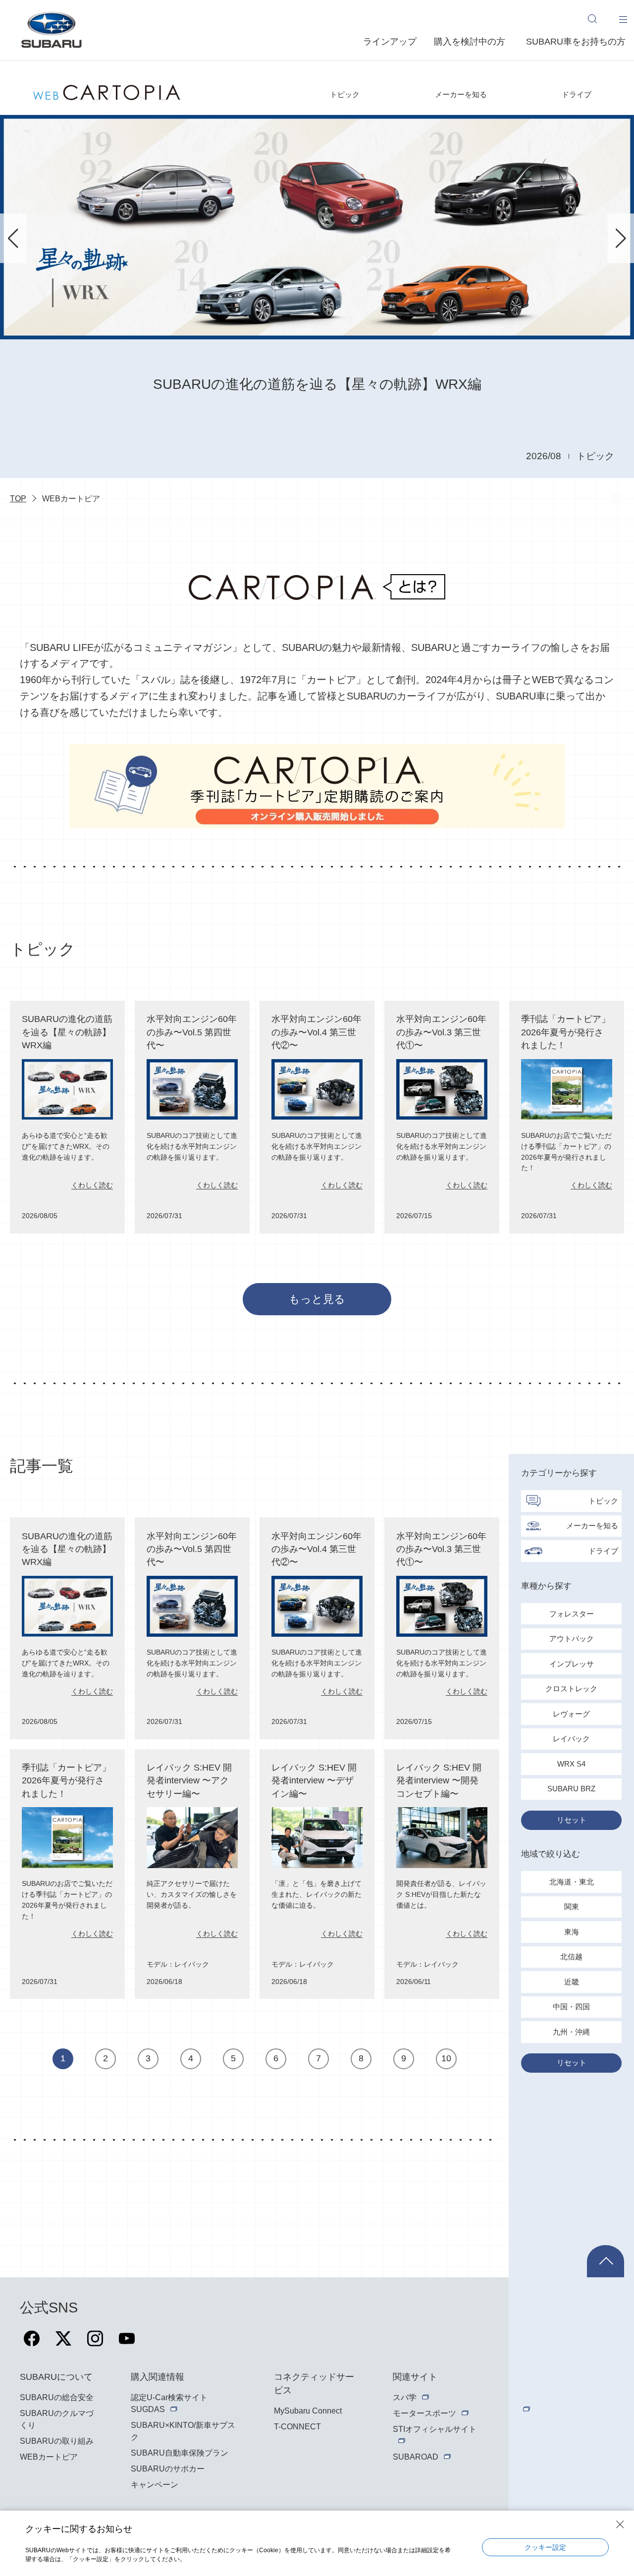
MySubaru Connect (308, 2411)
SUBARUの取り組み (57, 2441)
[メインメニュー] (623, 19)
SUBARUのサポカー (168, 2469)
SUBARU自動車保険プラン (180, 2453)
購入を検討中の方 (470, 42)
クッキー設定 (545, 2547)
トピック (345, 94)
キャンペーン (155, 2485)
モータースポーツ (424, 2413)
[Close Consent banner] (620, 2524)
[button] (13, 238)
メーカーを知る (461, 94)
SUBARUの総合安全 (57, 2397)
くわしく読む (92, 1185)
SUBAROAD (416, 2457)
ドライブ (577, 94)
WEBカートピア (49, 2457)
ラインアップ (390, 42)
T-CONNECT (297, 2427)
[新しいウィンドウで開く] (32, 2344)
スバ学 (405, 2397)
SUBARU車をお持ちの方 (576, 42)
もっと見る (317, 1299)
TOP (18, 499)
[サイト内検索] (597, 19)
